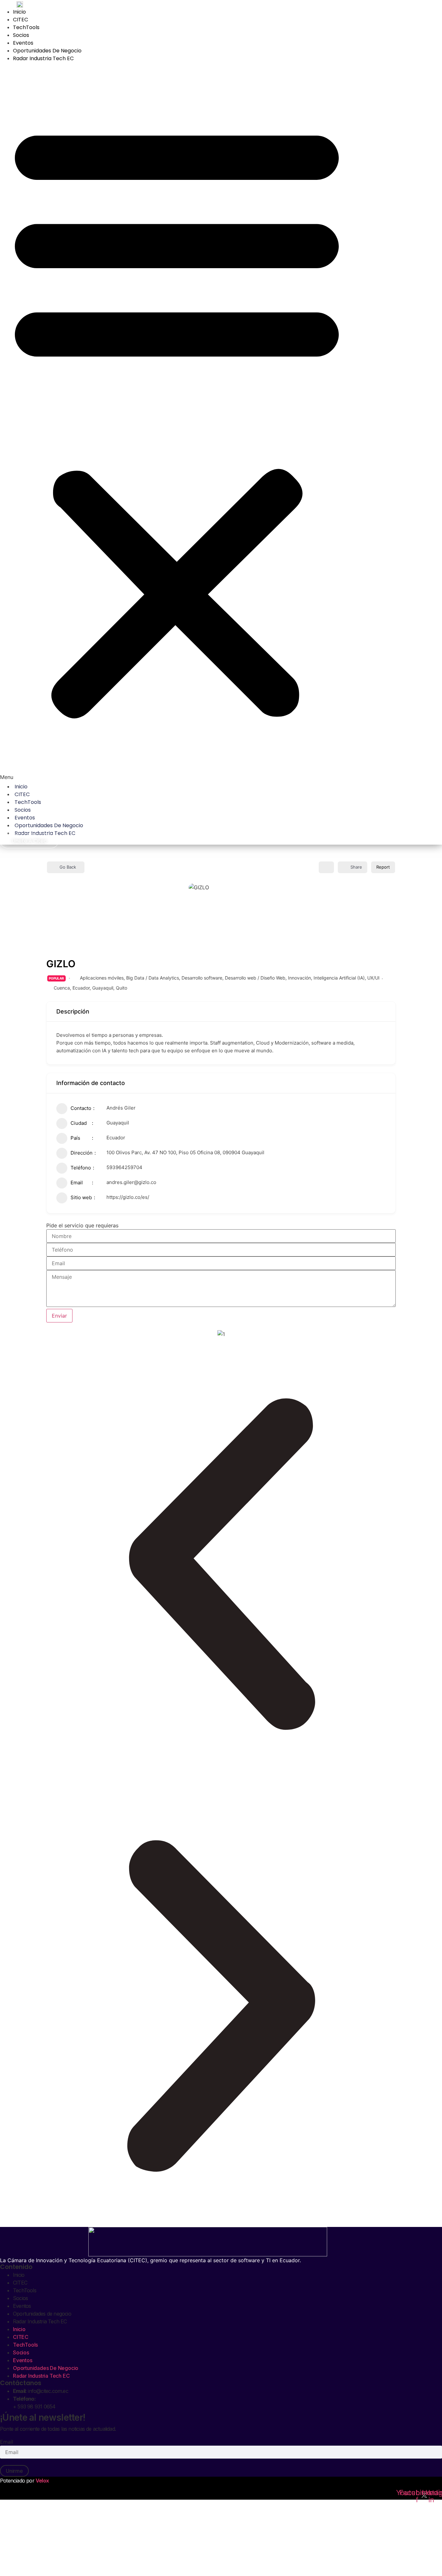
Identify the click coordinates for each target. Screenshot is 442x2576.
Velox (42, 2481)
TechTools (26, 27)
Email (7, 2442)
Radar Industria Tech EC (43, 58)
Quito (122, 988)
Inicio (19, 12)
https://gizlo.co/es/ (128, 1197)
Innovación (299, 978)
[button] (177, 422)
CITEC (21, 20)
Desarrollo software (202, 978)
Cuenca (62, 988)
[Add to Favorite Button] (326, 867)
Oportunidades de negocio (47, 51)
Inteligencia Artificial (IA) (339, 978)
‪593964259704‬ (124, 1167)
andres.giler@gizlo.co (131, 1182)
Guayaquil (103, 988)
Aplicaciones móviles (102, 978)
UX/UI (373, 978)
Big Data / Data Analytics (153, 978)
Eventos (23, 43)
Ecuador (81, 988)
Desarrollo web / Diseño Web (255, 978)
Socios (21, 35)
